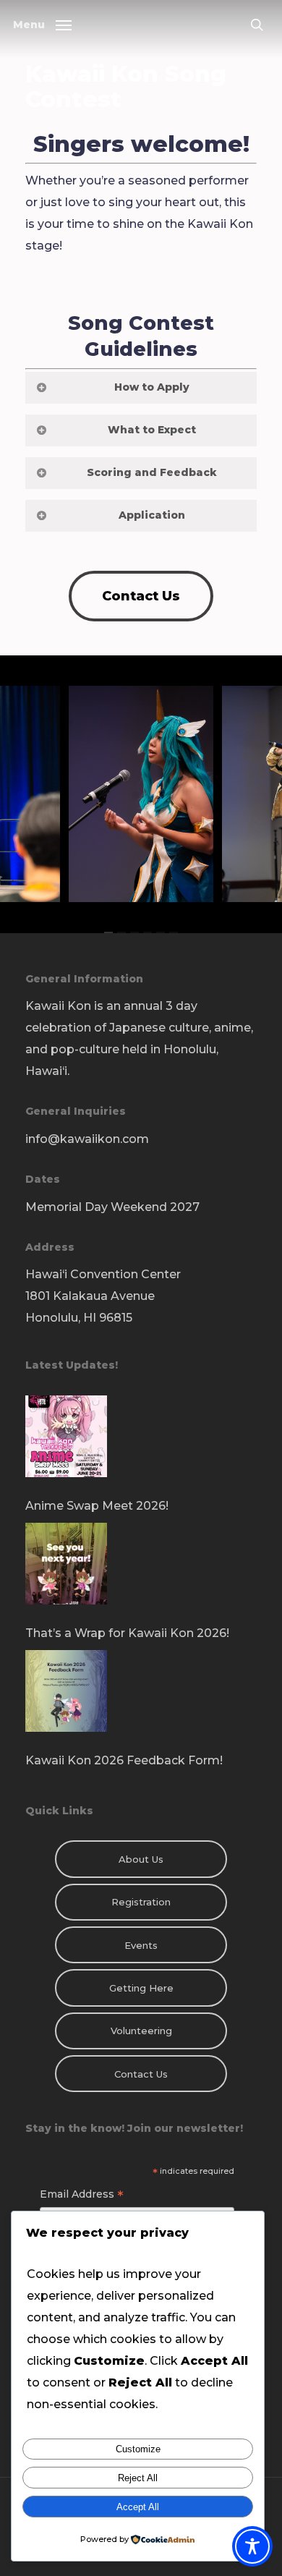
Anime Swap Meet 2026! (97, 1506)
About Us (141, 1859)
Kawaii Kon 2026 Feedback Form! (124, 1760)
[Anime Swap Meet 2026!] (141, 1445)
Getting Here (141, 1988)
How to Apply (152, 387)
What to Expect (152, 430)
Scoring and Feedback (152, 472)
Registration (141, 1902)
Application (152, 515)
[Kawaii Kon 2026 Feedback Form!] (141, 1700)
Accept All (138, 2507)
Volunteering (141, 2031)
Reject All (138, 2478)
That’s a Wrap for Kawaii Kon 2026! (127, 1633)
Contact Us (141, 2074)
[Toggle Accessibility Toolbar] (252, 2546)
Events (141, 1945)
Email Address (82, 2196)
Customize (138, 2449)
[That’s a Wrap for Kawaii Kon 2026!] (141, 1573)
